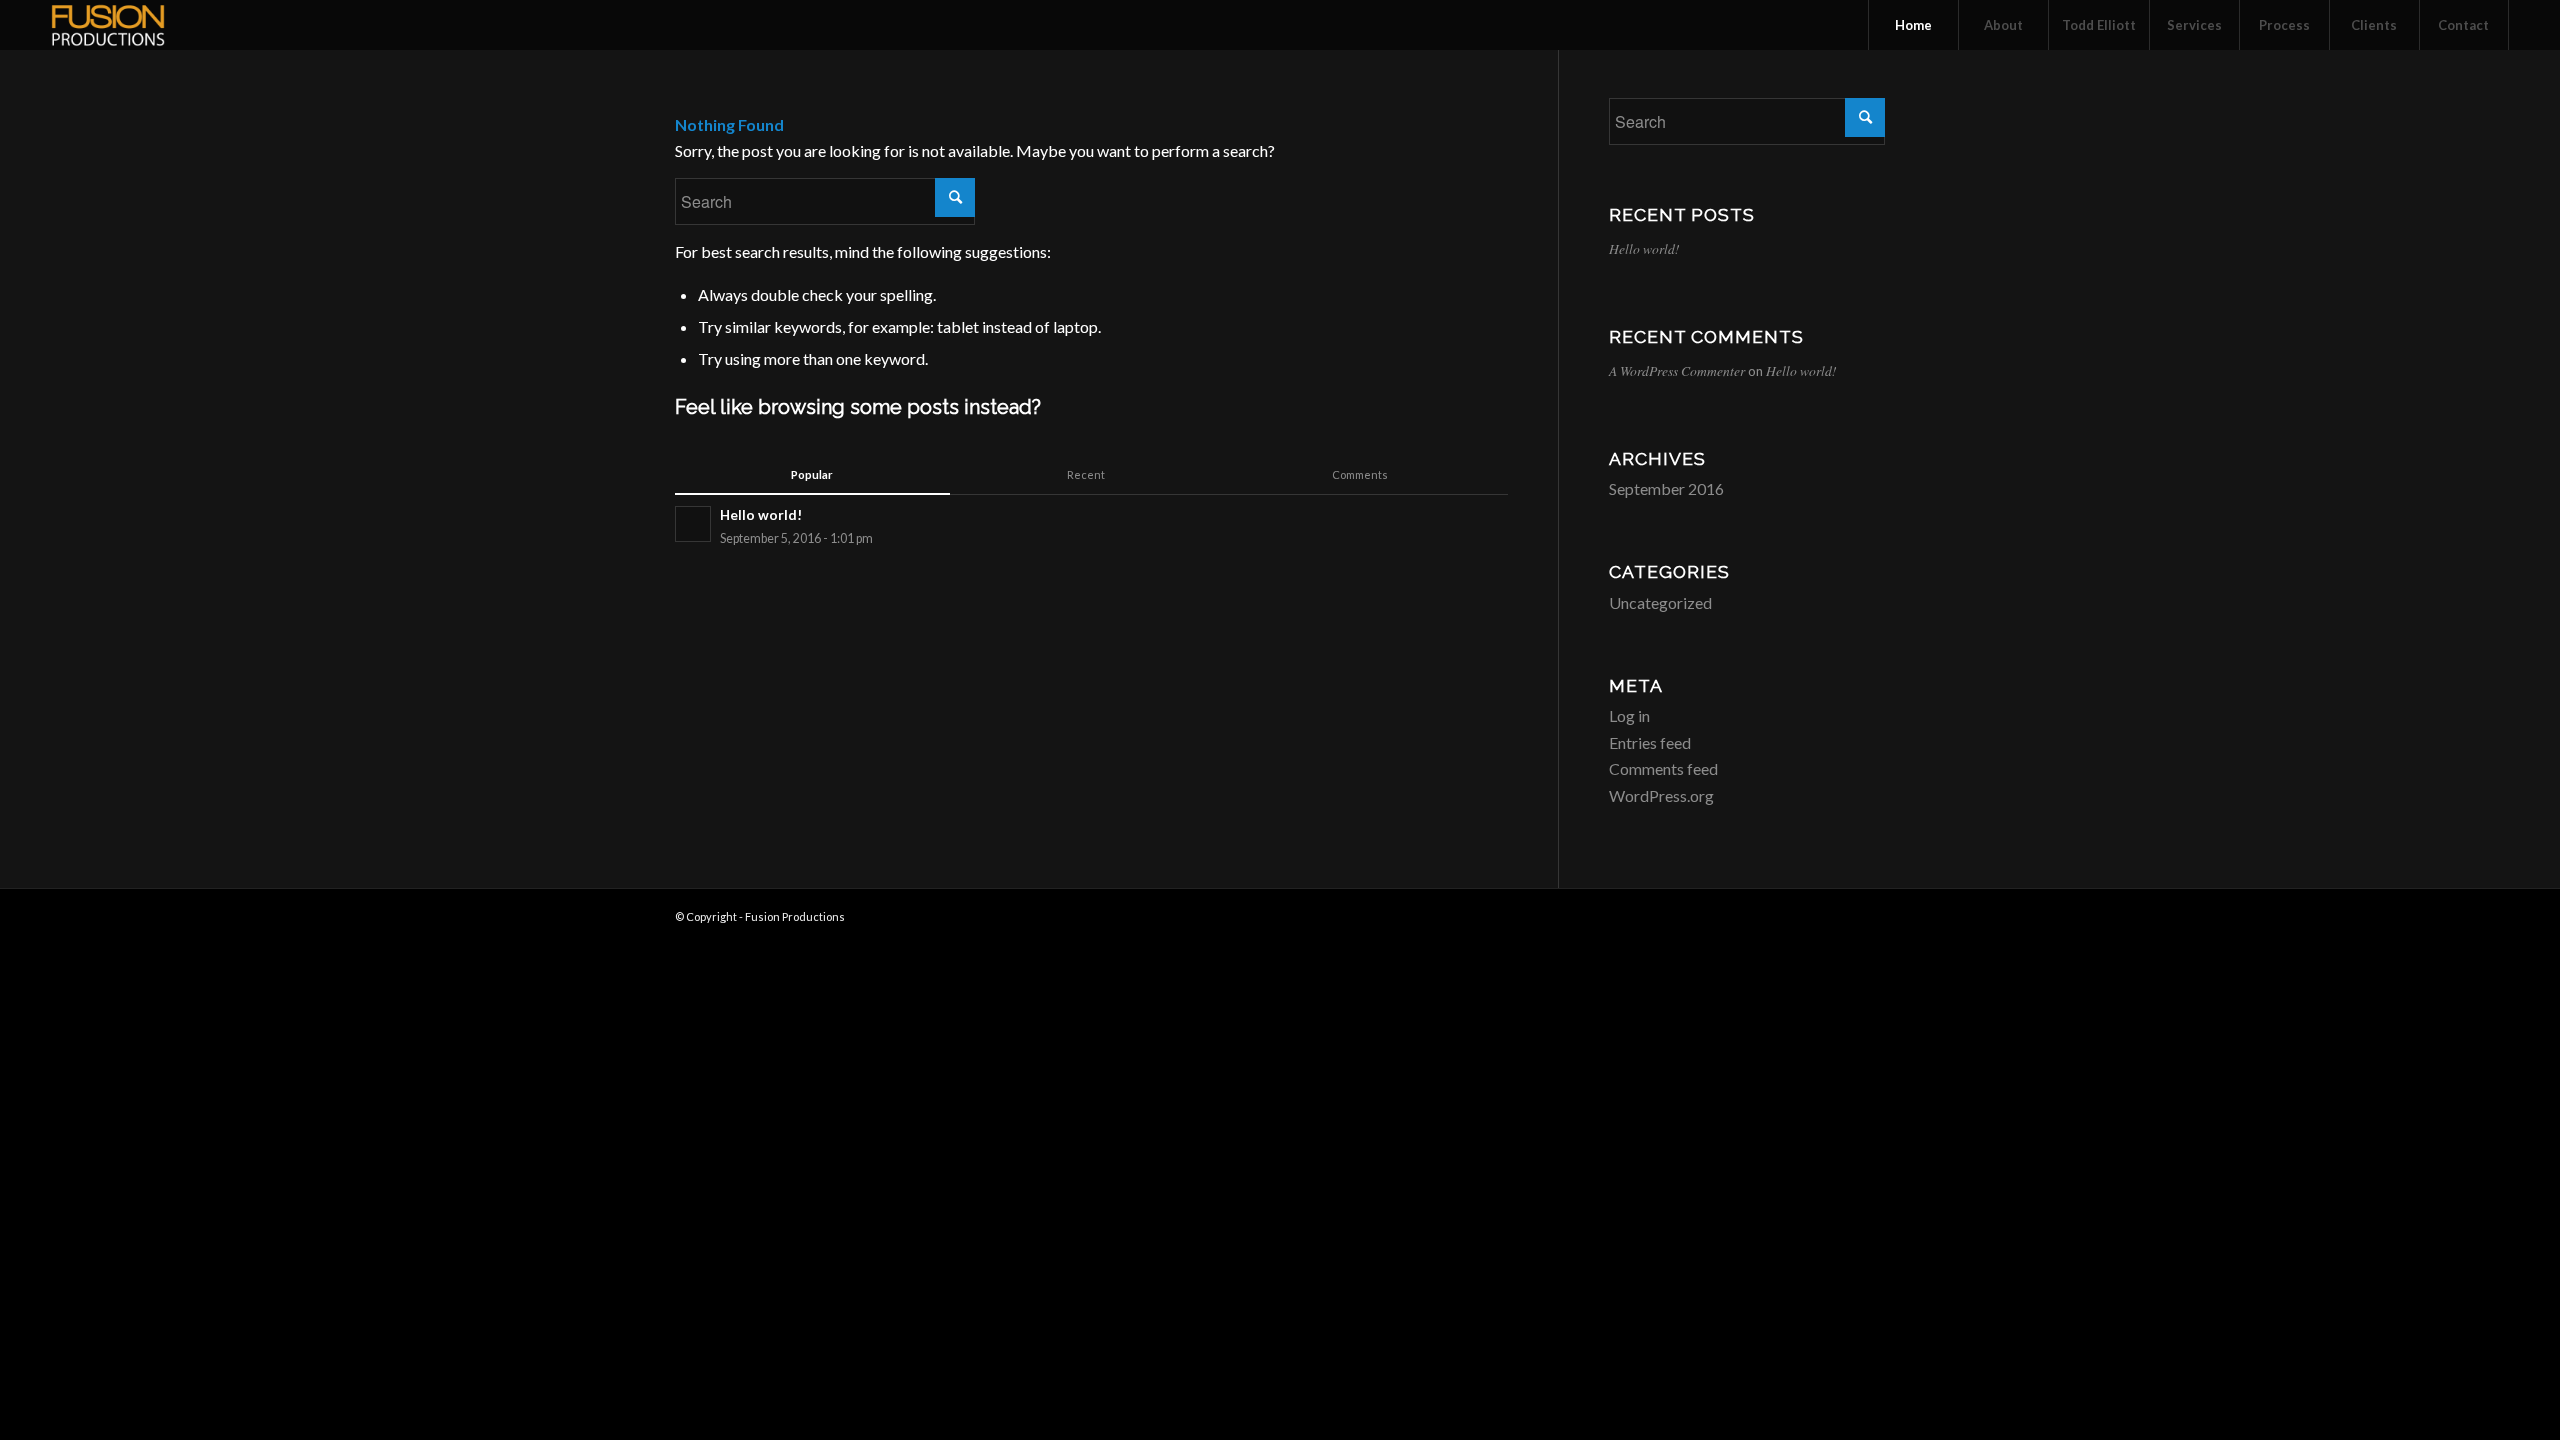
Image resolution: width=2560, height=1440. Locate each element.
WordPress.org (1661, 795)
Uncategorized (1660, 602)
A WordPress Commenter (1677, 370)
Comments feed (1663, 768)
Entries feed (1650, 742)
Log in (1629, 715)
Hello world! (1644, 248)
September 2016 (1666, 488)
